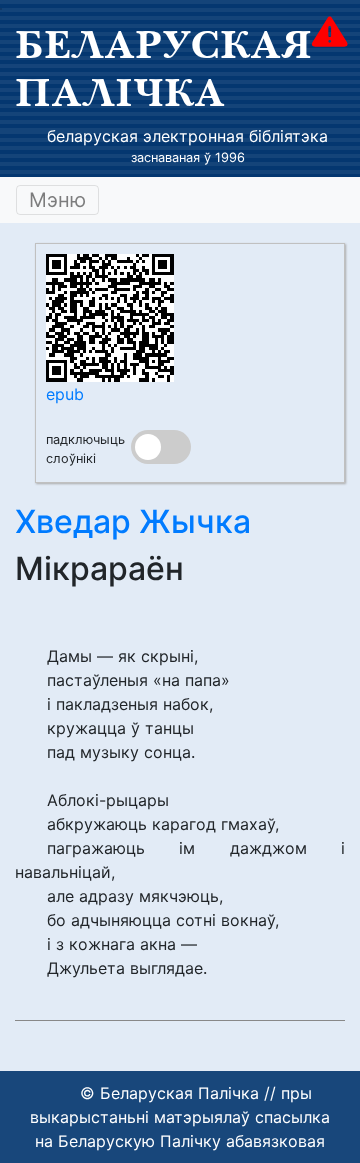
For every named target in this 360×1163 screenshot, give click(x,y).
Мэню (57, 200)
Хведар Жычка (133, 521)
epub (65, 394)
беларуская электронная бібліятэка (187, 136)
